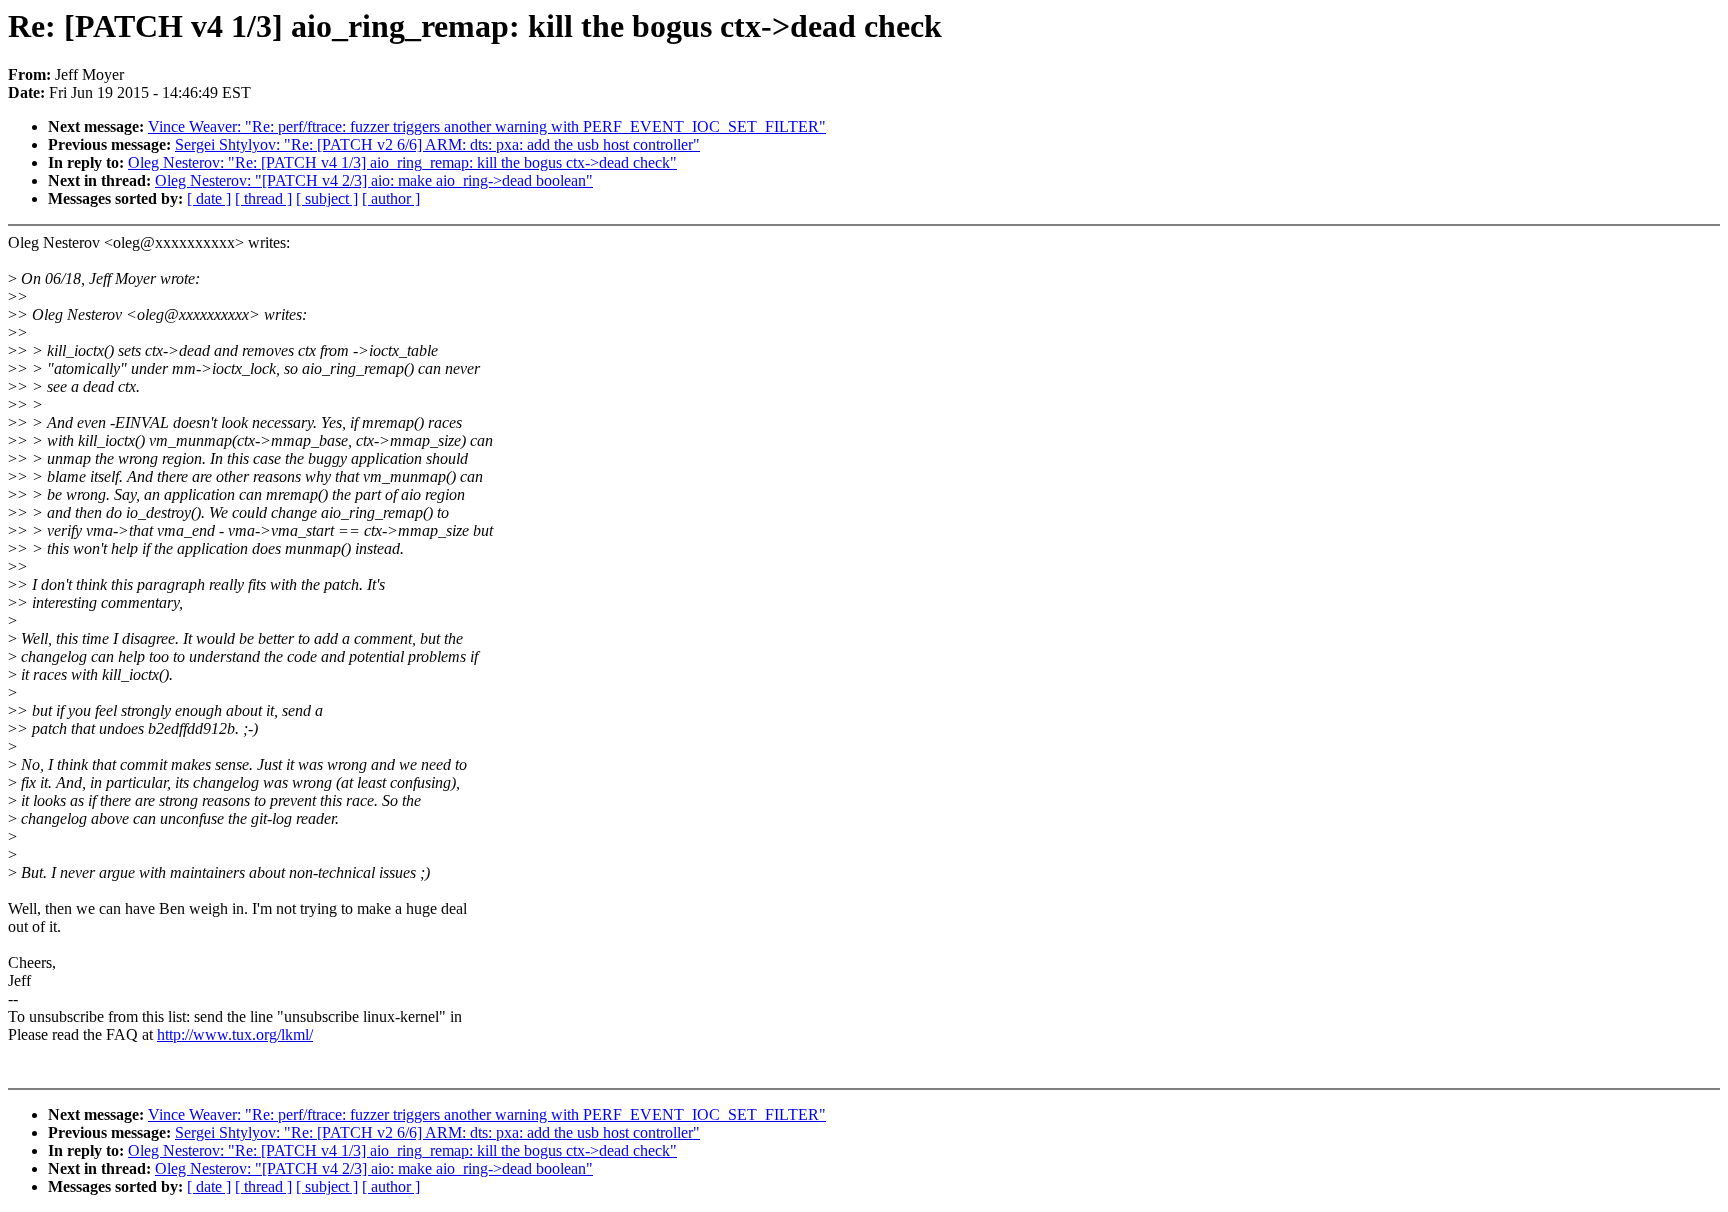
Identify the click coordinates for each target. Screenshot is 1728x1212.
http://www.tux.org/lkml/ (235, 1034)
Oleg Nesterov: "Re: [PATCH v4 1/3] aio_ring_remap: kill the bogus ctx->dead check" (402, 162)
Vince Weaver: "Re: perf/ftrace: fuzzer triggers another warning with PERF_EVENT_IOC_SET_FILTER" (487, 126)
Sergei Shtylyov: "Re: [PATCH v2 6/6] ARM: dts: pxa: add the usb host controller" (437, 144)
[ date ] (209, 198)
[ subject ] (327, 198)
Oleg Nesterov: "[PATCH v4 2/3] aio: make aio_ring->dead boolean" (374, 180)
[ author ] (391, 198)
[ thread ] (263, 198)
